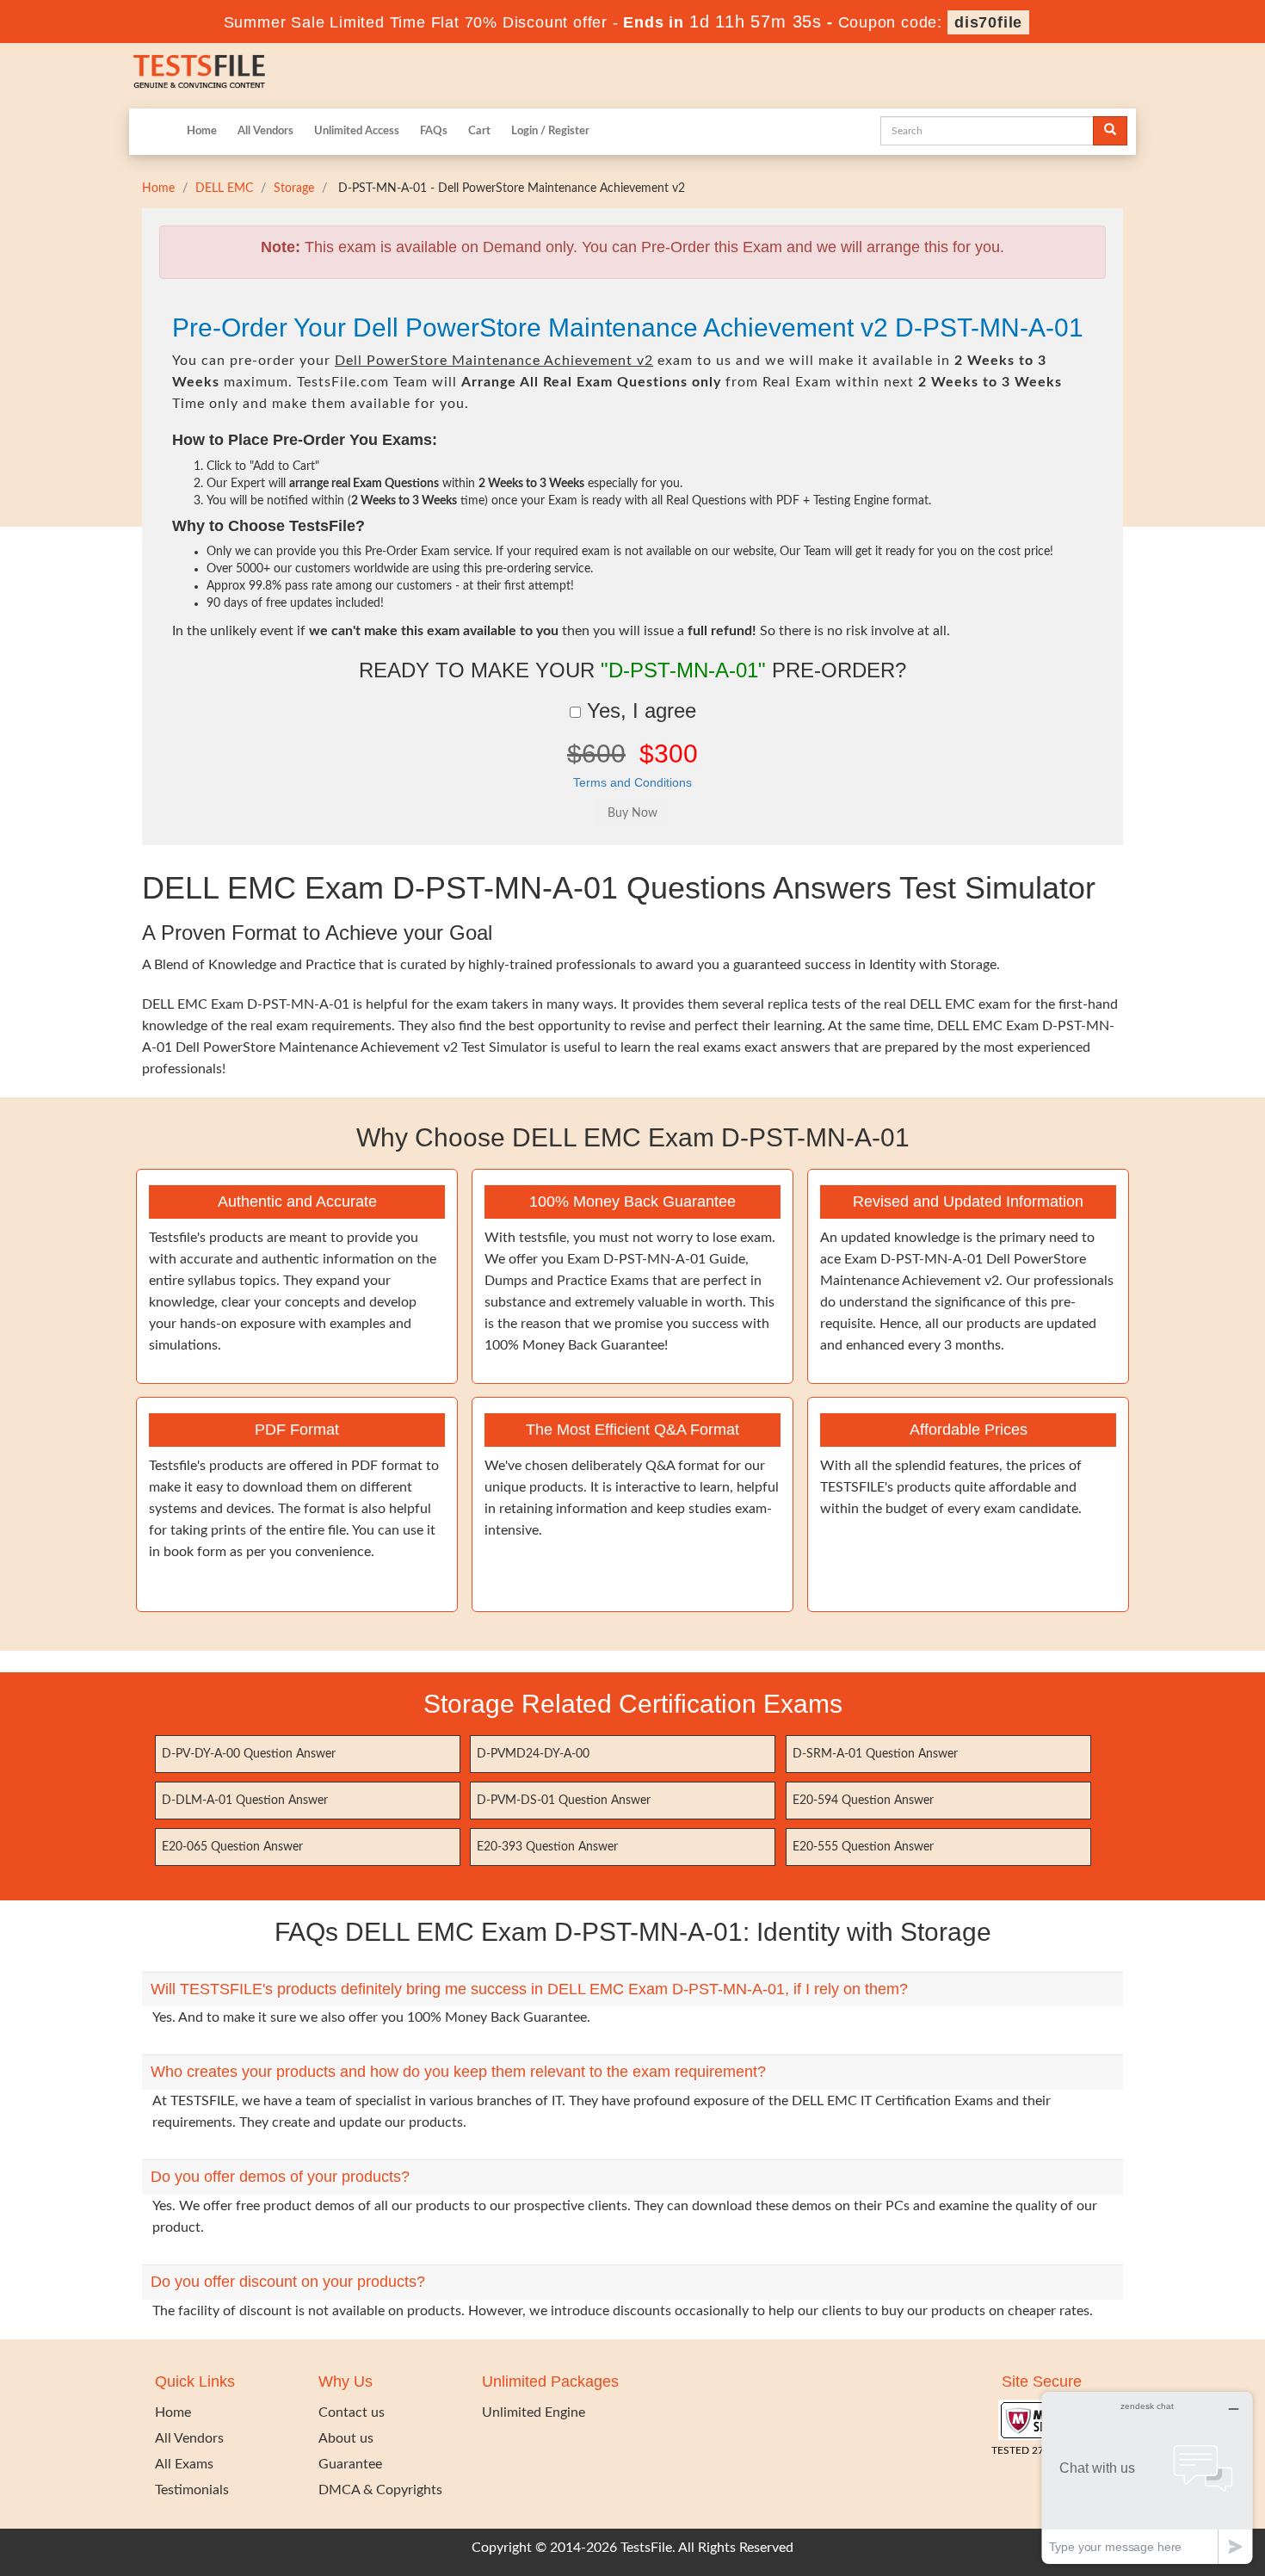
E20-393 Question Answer (547, 1847)
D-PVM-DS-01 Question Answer (564, 1801)
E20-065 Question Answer (232, 1847)
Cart (479, 131)
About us (346, 2438)
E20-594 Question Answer (863, 1801)
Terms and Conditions (632, 782)
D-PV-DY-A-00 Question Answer (249, 1754)
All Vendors (265, 131)
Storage (294, 188)
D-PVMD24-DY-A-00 (533, 1754)
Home (202, 131)
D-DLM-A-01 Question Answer (245, 1801)
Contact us (352, 2412)
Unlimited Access (357, 131)
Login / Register (550, 131)
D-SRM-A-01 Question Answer (875, 1754)
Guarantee (350, 2464)
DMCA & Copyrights (380, 2490)
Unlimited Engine (534, 2412)
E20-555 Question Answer (863, 1847)
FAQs (434, 131)
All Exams (184, 2464)
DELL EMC (224, 188)
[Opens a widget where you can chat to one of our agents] (1147, 2477)
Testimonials (192, 2490)
